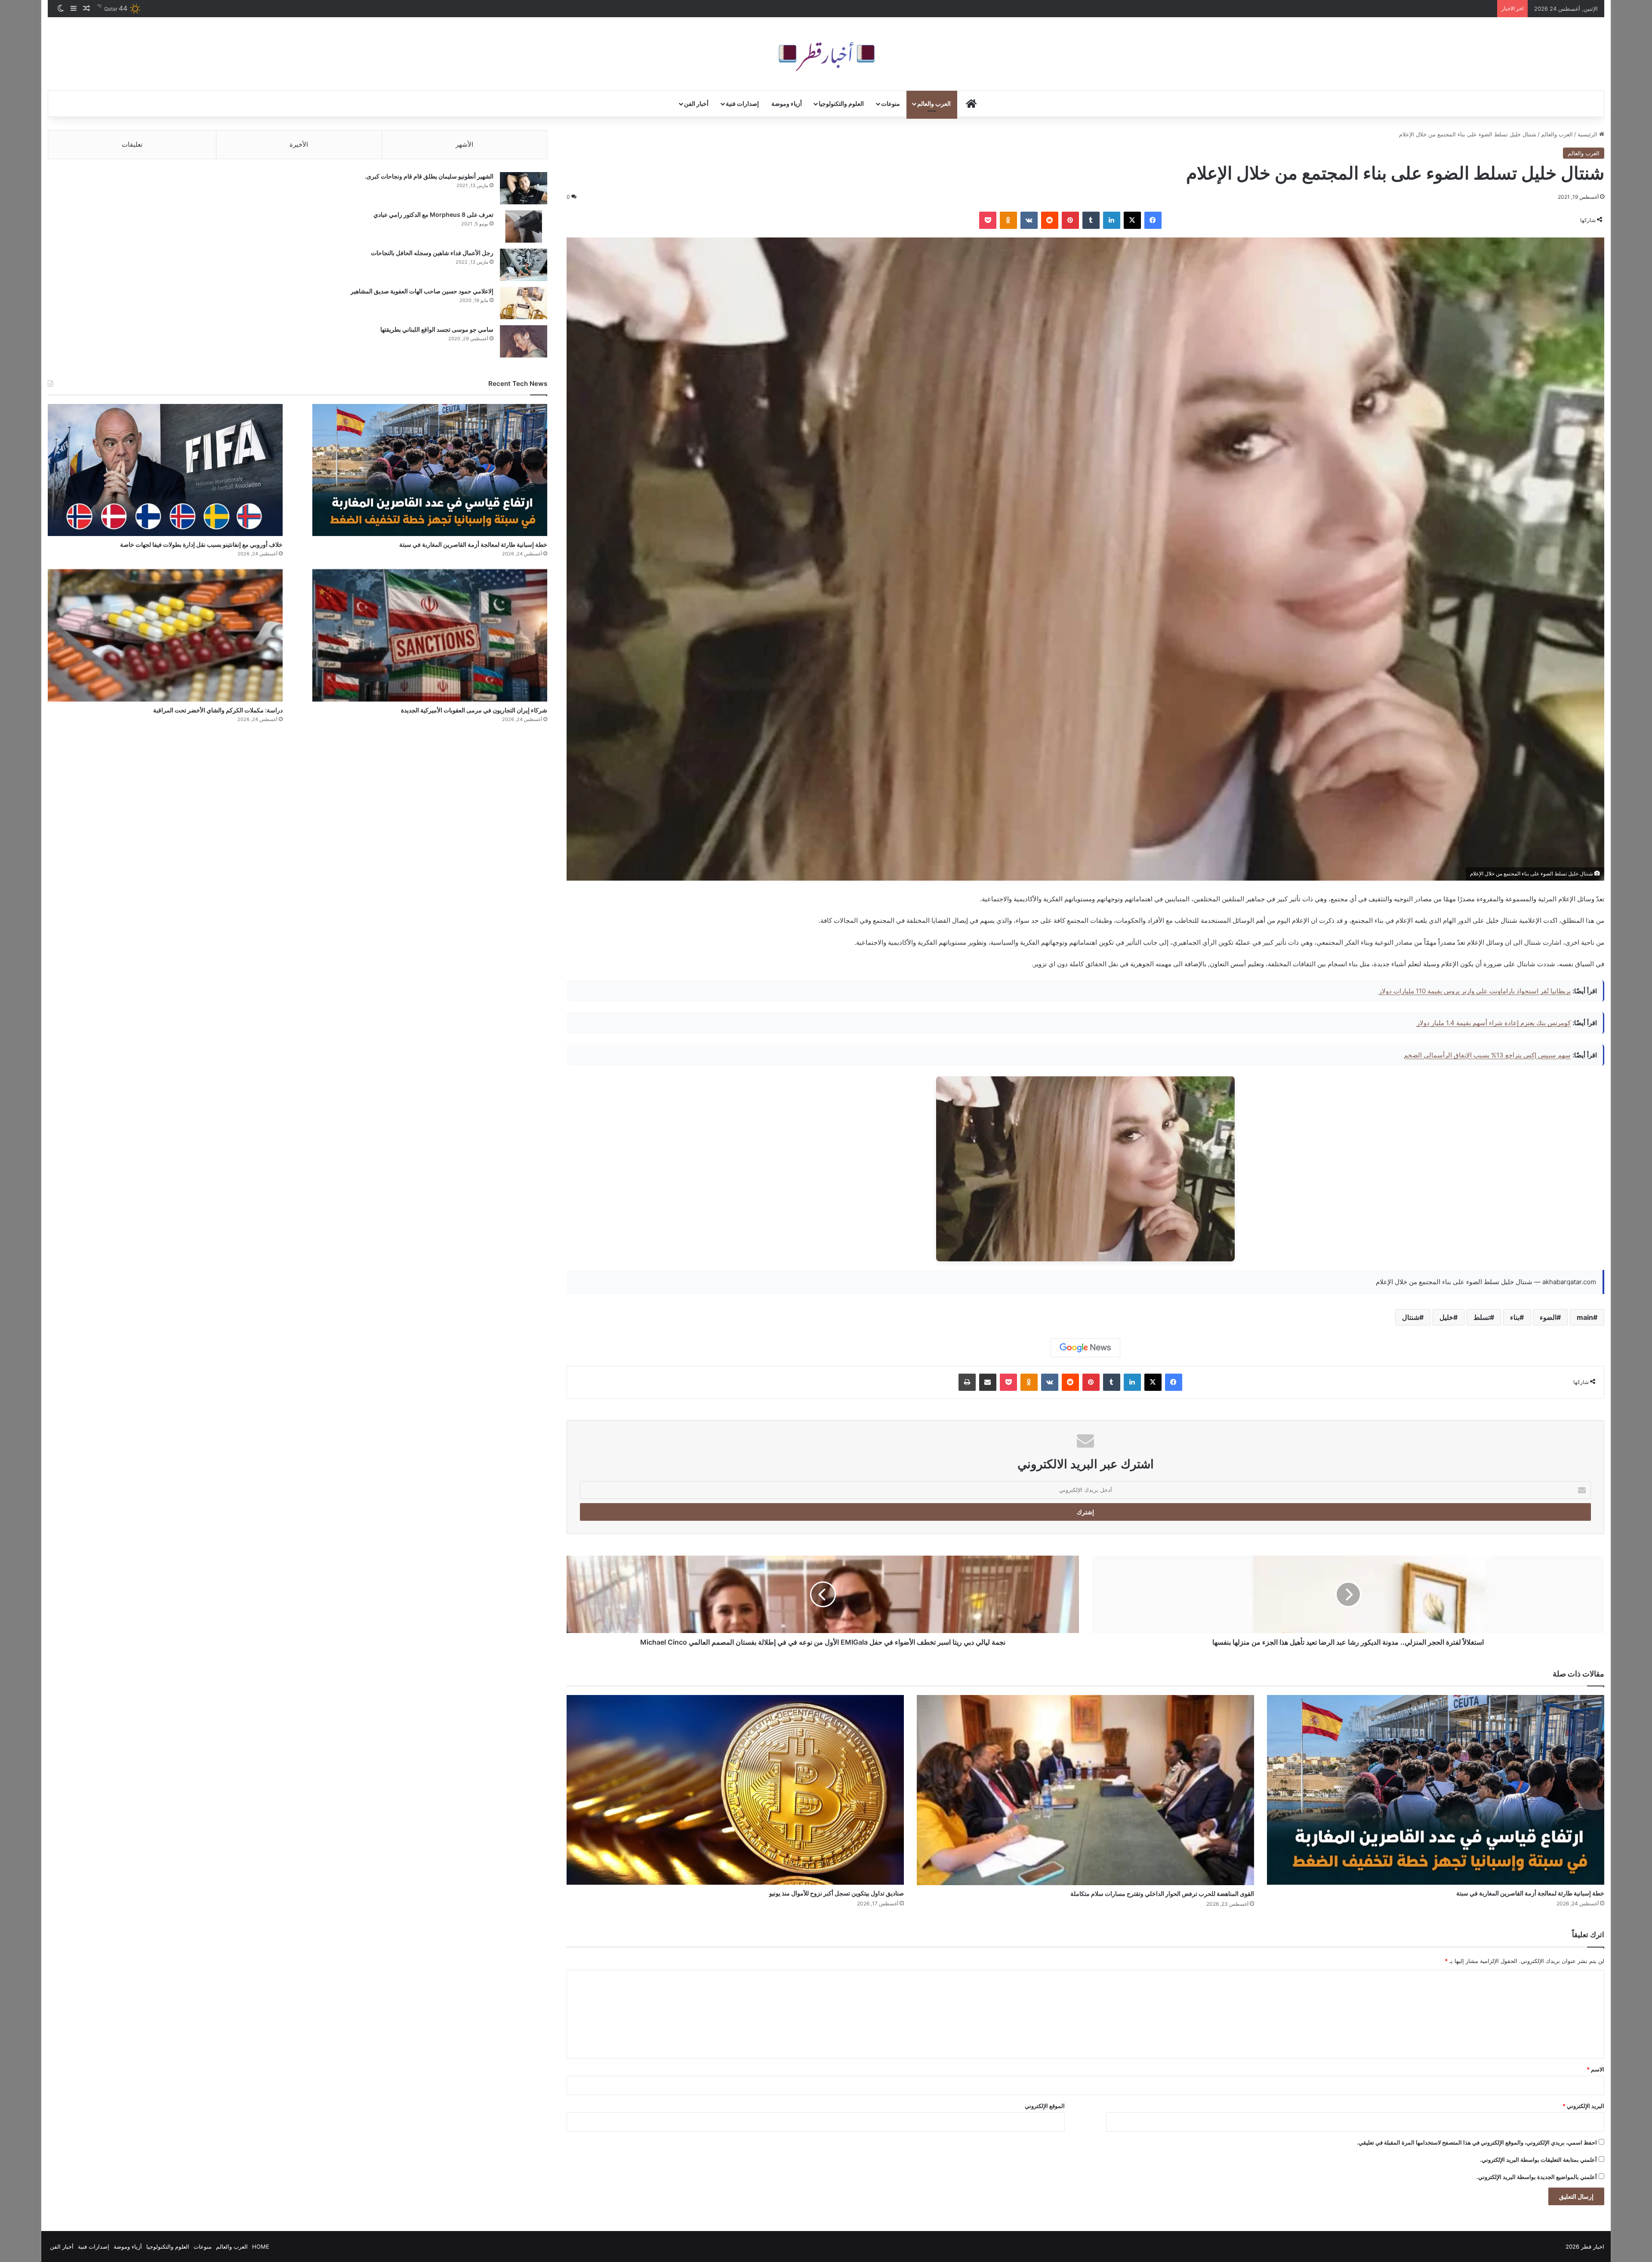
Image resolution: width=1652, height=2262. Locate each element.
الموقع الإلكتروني (1045, 2106)
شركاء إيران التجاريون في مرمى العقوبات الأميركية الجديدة (474, 710)
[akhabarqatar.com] (826, 54)
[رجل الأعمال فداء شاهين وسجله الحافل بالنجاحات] (524, 265)
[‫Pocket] (988, 220)
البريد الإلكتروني (1583, 2106)
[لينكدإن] (1112, 220)
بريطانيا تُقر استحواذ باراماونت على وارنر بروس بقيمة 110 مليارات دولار (1475, 991)
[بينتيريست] (1070, 220)
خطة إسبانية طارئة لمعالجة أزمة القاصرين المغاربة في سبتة (1530, 1893)
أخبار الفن (696, 103)
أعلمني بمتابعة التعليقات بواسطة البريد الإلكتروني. (1538, 2160)
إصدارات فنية (742, 103)
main (1585, 1317)
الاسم (1595, 2069)
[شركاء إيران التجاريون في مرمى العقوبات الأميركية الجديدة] (430, 635)
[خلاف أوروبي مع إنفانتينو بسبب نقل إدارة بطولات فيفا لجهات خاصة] (165, 470)
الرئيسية (1588, 134)
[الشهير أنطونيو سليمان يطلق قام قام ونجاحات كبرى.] (524, 188)
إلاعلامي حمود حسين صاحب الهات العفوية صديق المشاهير (422, 291)
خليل (1446, 1317)
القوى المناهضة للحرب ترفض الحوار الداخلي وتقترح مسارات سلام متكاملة (1162, 1894)
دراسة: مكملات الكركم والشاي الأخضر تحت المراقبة (218, 710)
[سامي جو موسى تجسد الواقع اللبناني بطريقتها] (524, 341)
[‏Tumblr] (1091, 220)
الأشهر (464, 144)
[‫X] (1132, 220)
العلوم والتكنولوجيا (841, 103)
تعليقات (132, 144)
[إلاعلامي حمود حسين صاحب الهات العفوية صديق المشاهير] (524, 303)
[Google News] (1085, 1348)
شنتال (1411, 1317)
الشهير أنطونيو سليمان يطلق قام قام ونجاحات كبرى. (429, 176)
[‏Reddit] (1050, 220)
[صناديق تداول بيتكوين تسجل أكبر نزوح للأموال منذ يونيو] (735, 1790)
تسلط (1482, 1317)
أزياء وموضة (787, 103)
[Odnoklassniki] (1008, 220)
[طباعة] (967, 1382)
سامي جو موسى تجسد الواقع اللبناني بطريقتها (437, 329)
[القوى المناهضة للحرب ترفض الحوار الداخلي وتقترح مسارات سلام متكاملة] (1085, 1790)
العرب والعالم (934, 103)
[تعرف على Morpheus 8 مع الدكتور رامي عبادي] (524, 227)
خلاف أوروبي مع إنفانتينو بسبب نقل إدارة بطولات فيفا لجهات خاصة (201, 544)
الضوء (1548, 1317)
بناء (1515, 1317)
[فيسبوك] (1153, 220)
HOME (261, 2247)
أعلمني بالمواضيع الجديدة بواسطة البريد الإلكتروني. (1537, 2177)
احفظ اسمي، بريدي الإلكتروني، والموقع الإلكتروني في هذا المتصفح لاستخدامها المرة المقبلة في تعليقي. (1477, 2142)
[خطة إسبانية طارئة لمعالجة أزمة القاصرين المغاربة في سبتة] (1436, 1790)
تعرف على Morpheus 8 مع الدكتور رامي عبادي (433, 214)
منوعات (891, 103)
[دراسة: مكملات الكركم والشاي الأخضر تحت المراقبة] (165, 635)
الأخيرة (299, 144)
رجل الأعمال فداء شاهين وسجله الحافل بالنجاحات (432, 253)
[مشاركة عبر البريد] (988, 1382)
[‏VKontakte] (1029, 220)
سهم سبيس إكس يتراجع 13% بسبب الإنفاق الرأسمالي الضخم (1487, 1055)
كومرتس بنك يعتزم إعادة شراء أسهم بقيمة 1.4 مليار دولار (1494, 1023)
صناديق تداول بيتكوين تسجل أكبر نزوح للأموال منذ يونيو (837, 1893)
